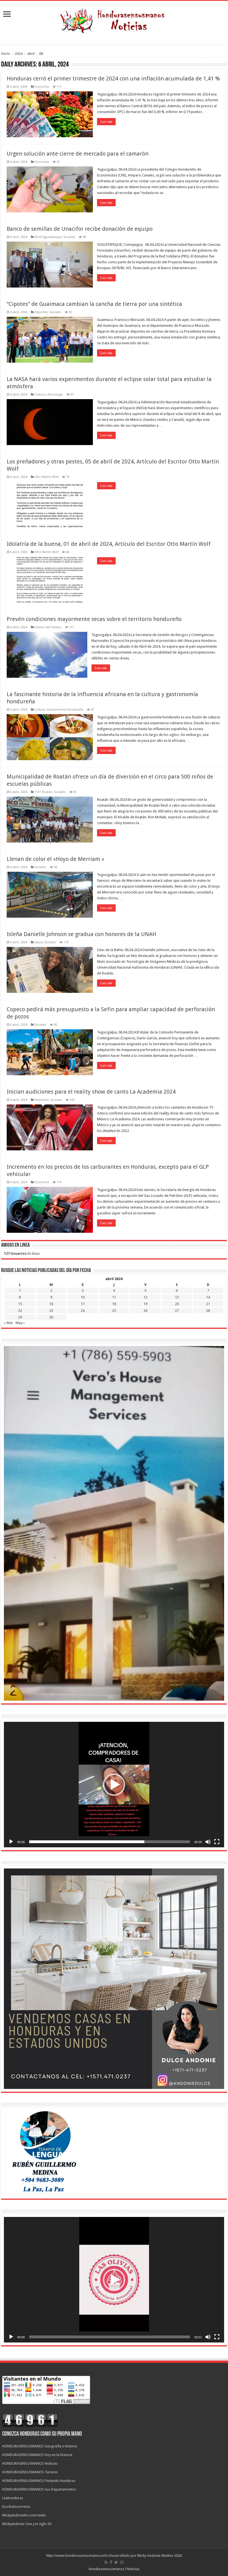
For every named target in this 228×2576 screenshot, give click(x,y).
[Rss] (106, 2562)
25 (114, 1311)
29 (20, 1317)
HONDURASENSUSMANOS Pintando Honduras (39, 2481)
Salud (39, 942)
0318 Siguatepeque (48, 237)
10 (83, 1297)
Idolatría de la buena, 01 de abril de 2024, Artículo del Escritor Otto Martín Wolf (109, 544)
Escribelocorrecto (16, 2507)
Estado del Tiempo (48, 627)
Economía (42, 87)
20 (177, 1304)
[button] (114, 1785)
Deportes (41, 312)
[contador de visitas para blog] (30, 2420)
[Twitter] (116, 2562)
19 (145, 1304)
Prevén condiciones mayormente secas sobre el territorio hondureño (94, 619)
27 (177, 1311)
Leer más (106, 122)
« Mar (8, 1323)
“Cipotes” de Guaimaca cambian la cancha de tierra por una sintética (94, 304)
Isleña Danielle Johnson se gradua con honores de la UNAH (81, 934)
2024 (19, 54)
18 (114, 1304)
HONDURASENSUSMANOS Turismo (30, 2472)
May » (20, 1323)
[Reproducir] (11, 1842)
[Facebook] (111, 2562)
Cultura (40, 710)
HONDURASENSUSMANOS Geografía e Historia (40, 2446)
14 (208, 1297)
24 (83, 1311)
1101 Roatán (43, 792)
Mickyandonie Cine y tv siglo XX (27, 2524)
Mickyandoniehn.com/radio (24, 2515)
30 (51, 1317)
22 (20, 1311)
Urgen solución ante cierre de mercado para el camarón (78, 154)
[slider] (110, 1842)
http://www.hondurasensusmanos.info (77, 2556)
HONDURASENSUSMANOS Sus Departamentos (39, 2489)
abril (31, 54)
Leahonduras (13, 2498)
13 (177, 1297)
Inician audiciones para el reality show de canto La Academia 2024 (91, 1092)
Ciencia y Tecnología (49, 395)
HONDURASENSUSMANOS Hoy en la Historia (37, 2455)
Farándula (42, 1100)
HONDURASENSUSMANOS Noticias (30, 2463)
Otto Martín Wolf (46, 477)
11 (114, 1297)
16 (51, 1304)
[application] (114, 1785)
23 (51, 1311)
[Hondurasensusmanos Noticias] (114, 19)
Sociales (69, 237)
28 (208, 1311)
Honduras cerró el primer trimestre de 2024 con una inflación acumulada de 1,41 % (113, 78)
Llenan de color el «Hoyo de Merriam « (55, 859)
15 (20, 1304)
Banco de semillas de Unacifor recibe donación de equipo (80, 229)
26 (145, 1311)
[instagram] (122, 2562)
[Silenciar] (208, 1842)
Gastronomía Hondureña (65, 710)
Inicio (6, 54)
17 (83, 1304)
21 (208, 1304)
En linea (22, 1253)
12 (145, 1297)
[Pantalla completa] (217, 1842)
